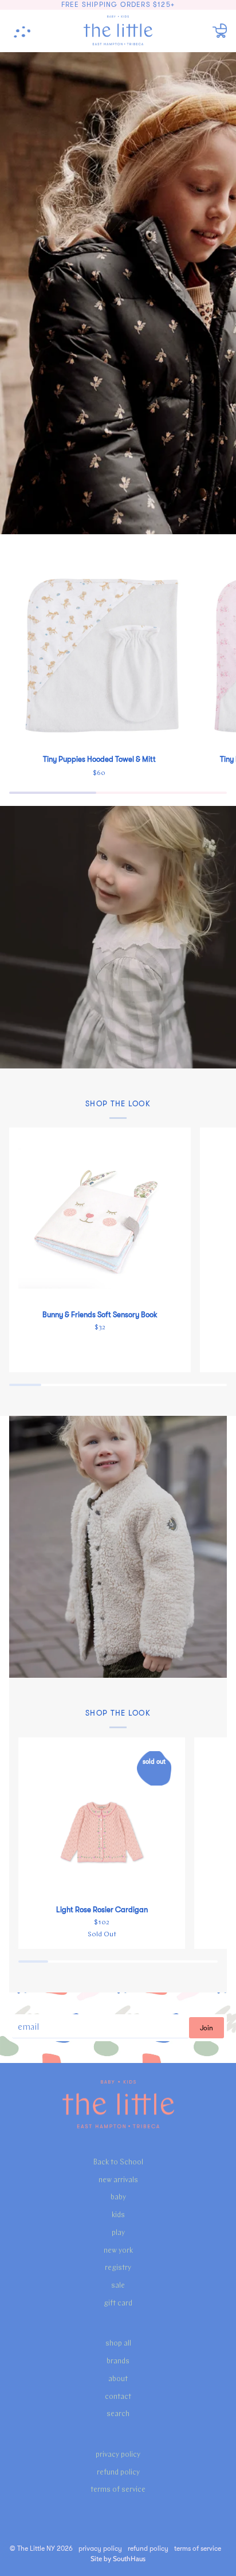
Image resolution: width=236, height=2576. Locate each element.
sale (118, 2286)
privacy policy (118, 2455)
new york (118, 2251)
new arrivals (118, 2180)
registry (118, 2268)
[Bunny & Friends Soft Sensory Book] (100, 1218)
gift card (118, 2303)
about (118, 2379)
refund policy (118, 2473)
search (118, 2414)
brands (118, 2361)
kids (118, 2215)
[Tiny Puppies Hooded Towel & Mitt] (99, 655)
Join (206, 2028)
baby (118, 2197)
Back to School (118, 2162)
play (118, 2233)
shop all (118, 2344)
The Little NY (36, 2548)
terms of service (118, 2490)
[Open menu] (26, 31)
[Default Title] (99, 655)
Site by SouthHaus (118, 2559)
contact (118, 2397)
